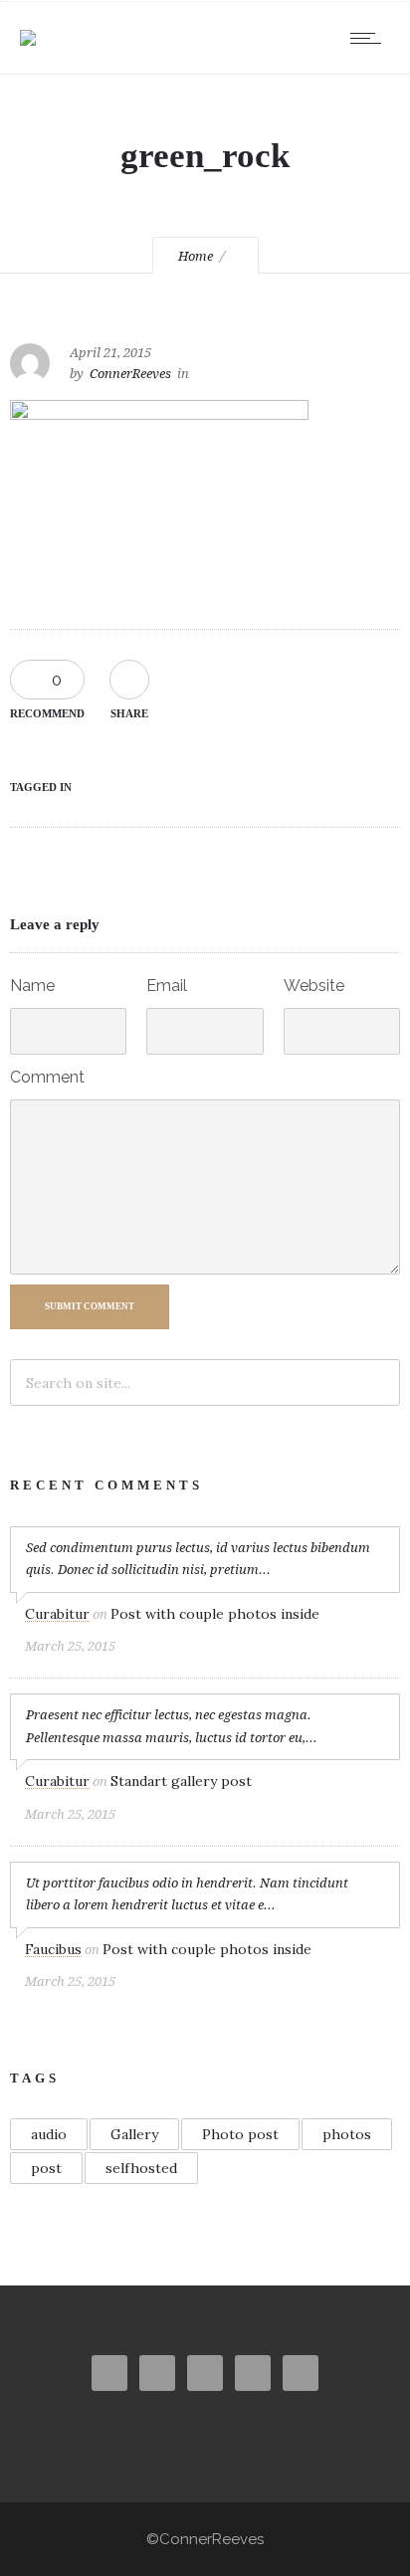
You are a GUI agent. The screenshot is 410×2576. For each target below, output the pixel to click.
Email (167, 986)
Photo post (240, 2134)
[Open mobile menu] (370, 38)
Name (32, 986)
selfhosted (141, 2168)
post (46, 2168)
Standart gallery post (181, 1781)
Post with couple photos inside (215, 1614)
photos (347, 2134)
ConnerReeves (130, 374)
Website (314, 986)
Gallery (134, 2134)
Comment (47, 1077)
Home (196, 256)
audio (49, 2134)
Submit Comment (90, 1306)
